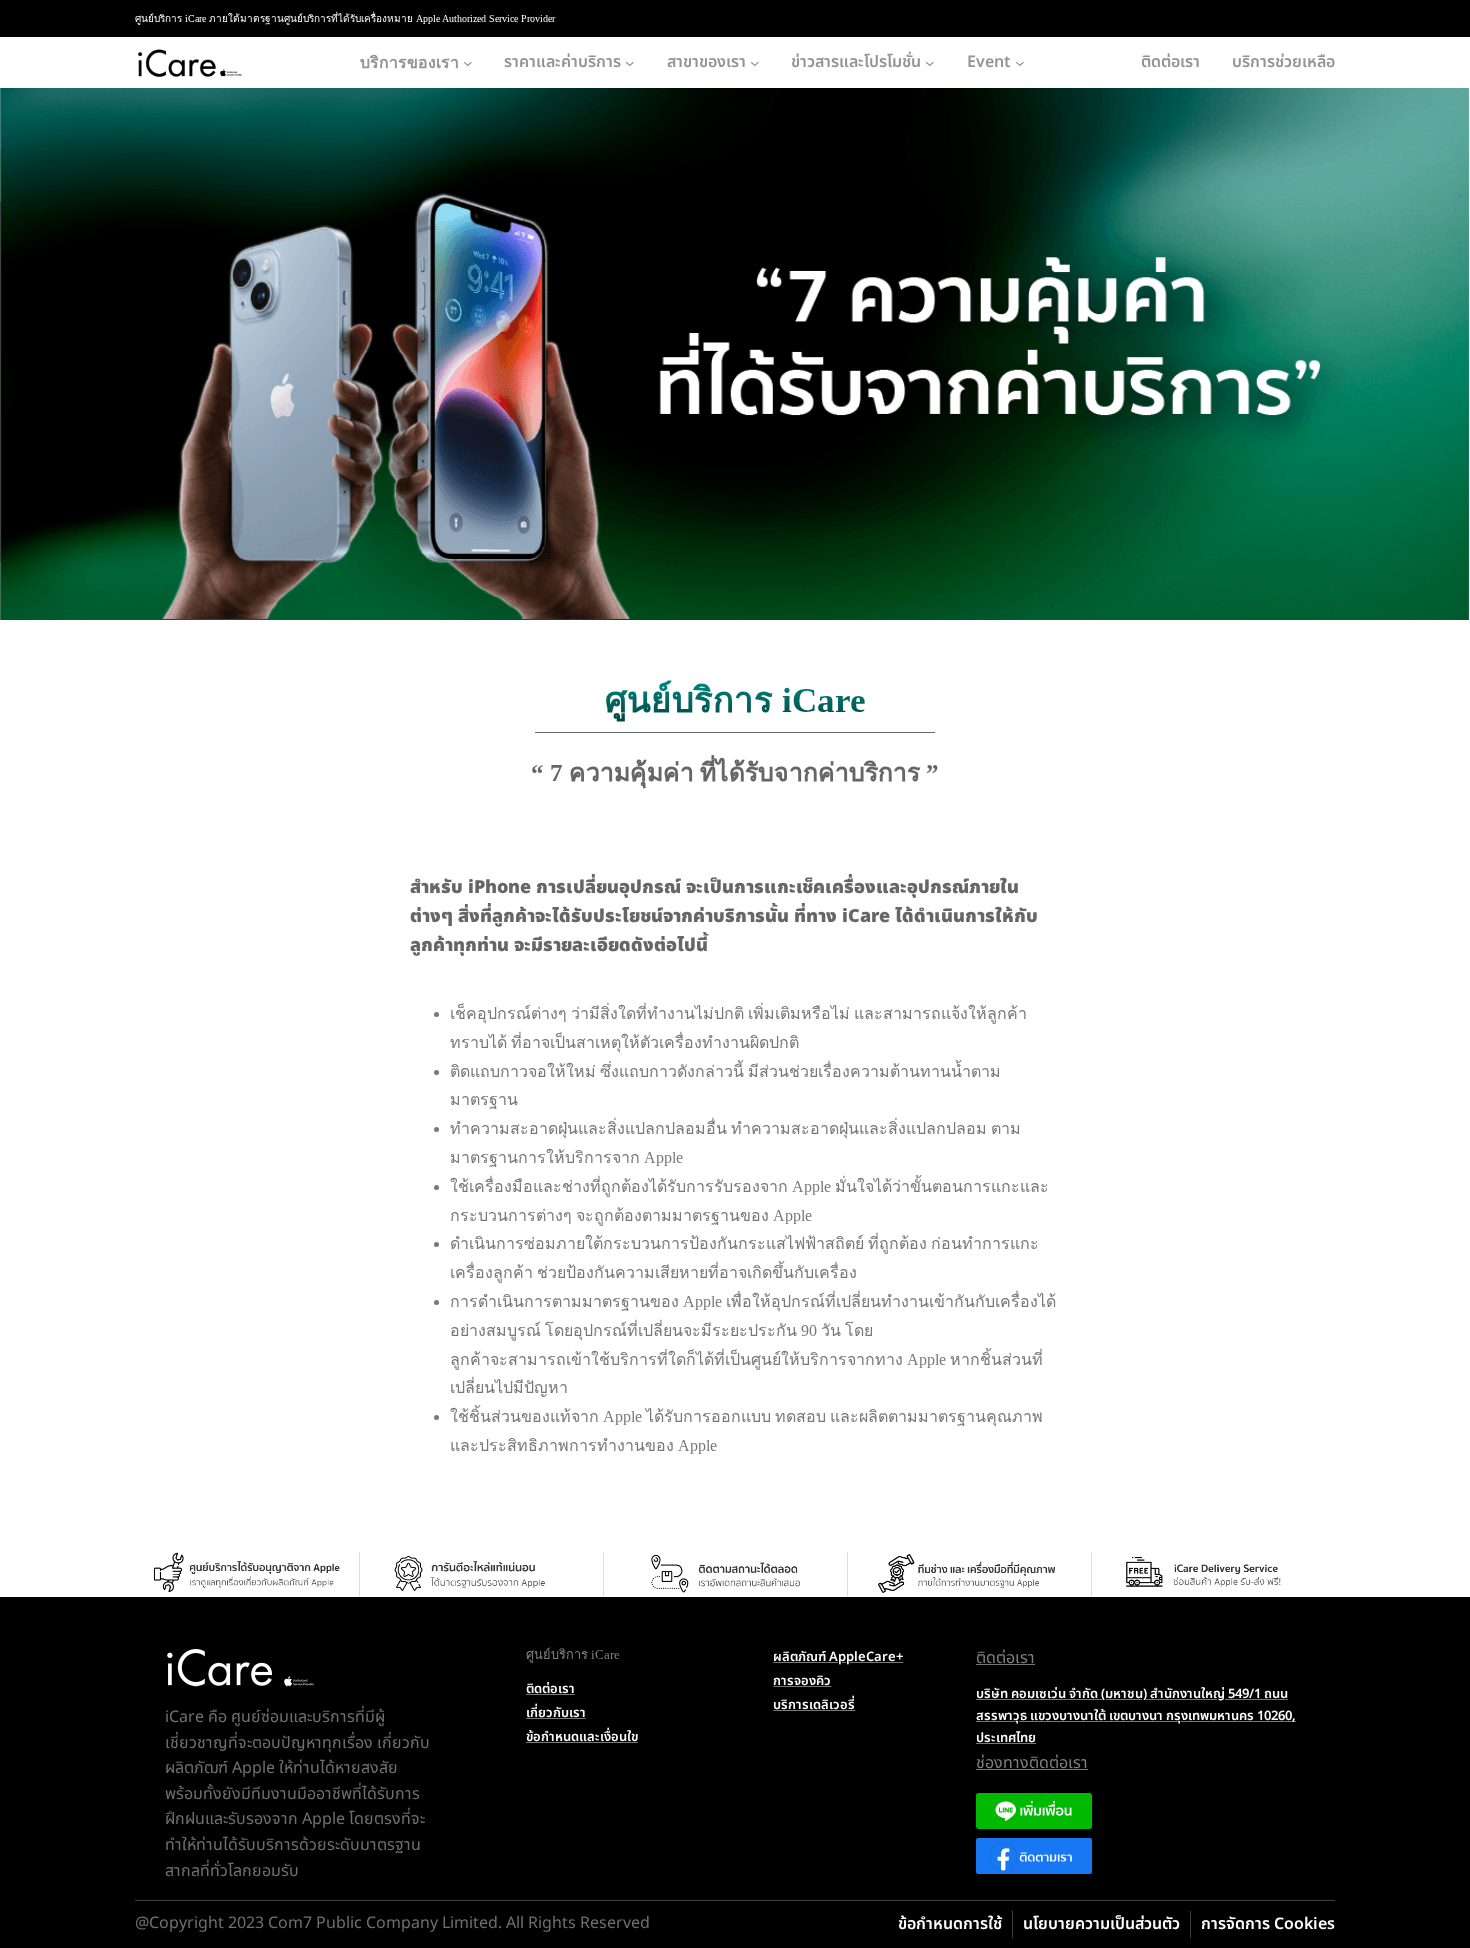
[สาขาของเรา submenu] (755, 63)
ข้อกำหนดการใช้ (950, 1924)
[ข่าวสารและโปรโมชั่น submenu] (930, 63)
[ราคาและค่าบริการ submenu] (630, 63)
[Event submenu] (1020, 63)
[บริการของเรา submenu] (468, 63)
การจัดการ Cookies (1268, 1924)
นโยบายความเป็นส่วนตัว (1101, 1924)
